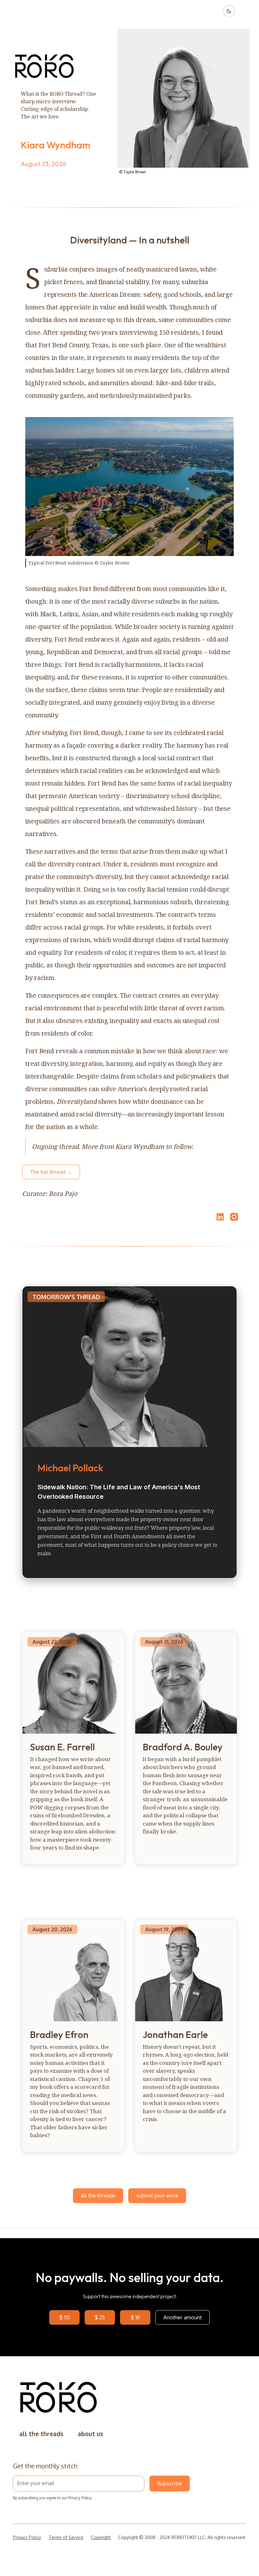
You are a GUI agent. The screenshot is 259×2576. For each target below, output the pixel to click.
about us (90, 2434)
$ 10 (135, 2317)
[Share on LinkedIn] (219, 1217)
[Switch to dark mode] (229, 11)
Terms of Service (66, 2537)
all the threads (98, 2195)
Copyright (101, 2537)
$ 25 (100, 2317)
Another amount (183, 2317)
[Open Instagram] (234, 1220)
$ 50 (65, 2317)
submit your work (157, 2195)
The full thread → (51, 1172)
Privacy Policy (80, 2498)
